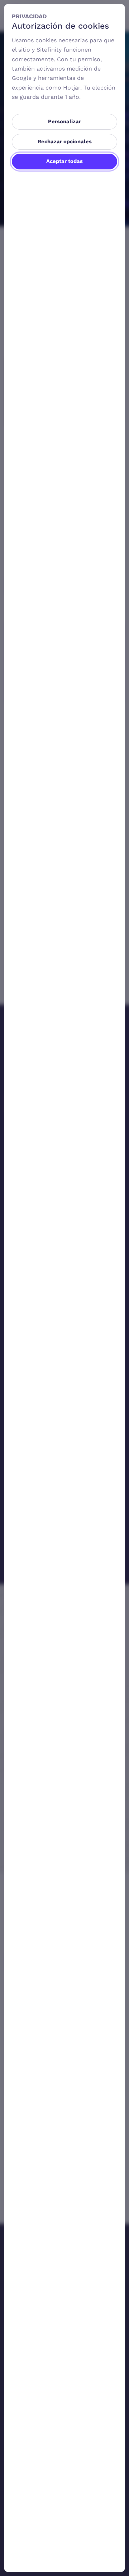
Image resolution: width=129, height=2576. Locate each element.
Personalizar (64, 121)
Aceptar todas (64, 161)
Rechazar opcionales (65, 141)
